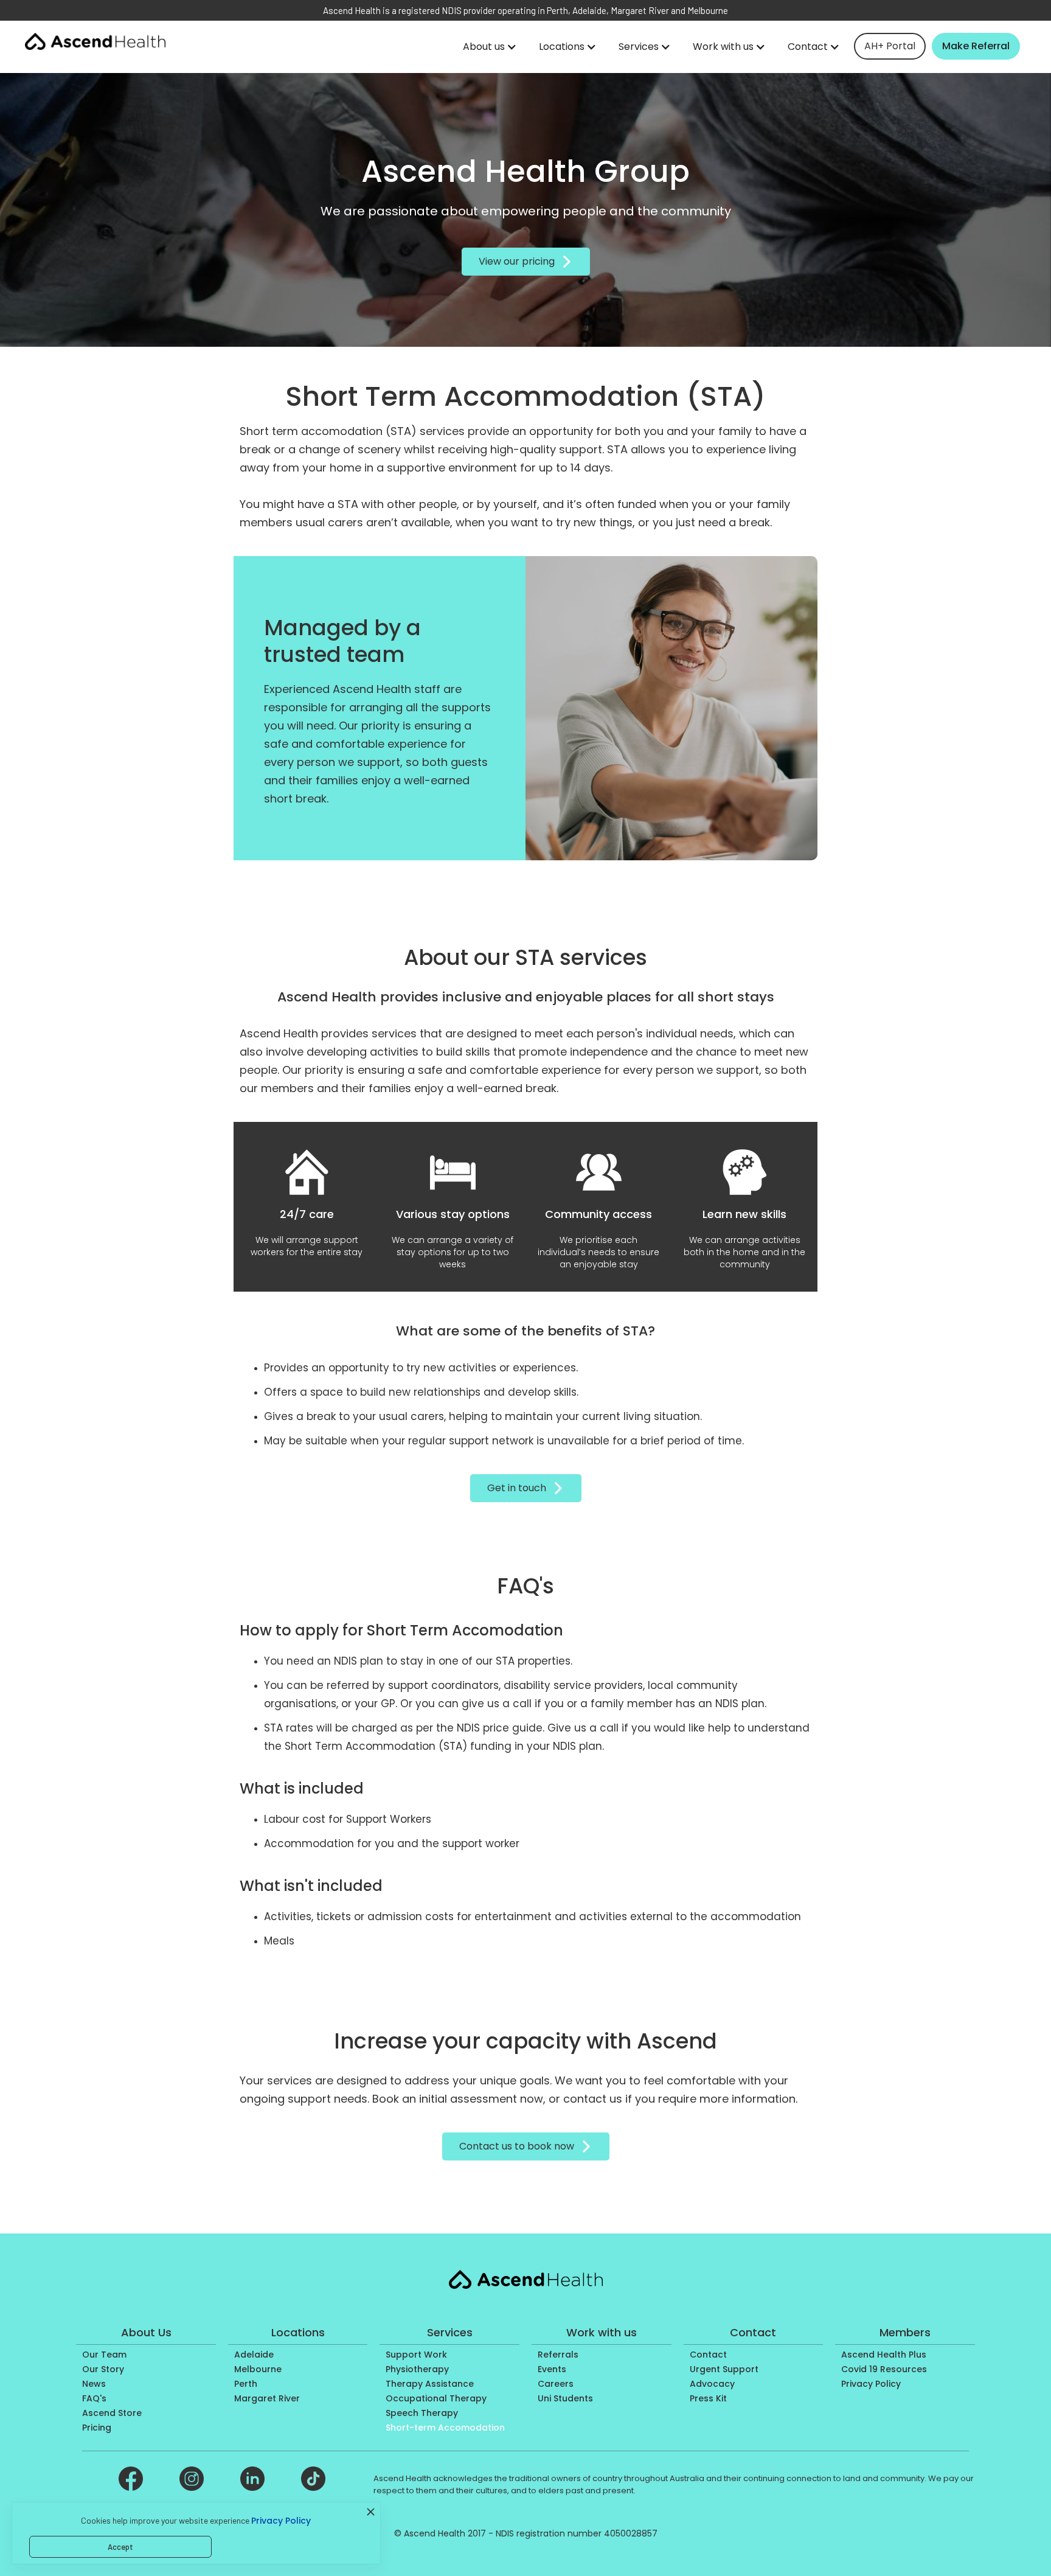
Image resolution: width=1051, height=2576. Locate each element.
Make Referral (976, 46)
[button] (490, 47)
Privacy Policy (281, 2521)
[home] (95, 41)
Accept (120, 2547)
